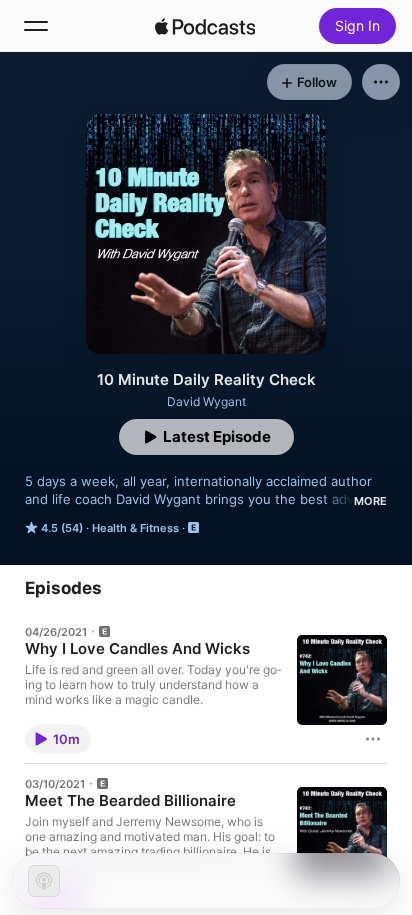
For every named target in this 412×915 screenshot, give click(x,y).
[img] (205, 26)
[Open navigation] (36, 26)
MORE (370, 501)
